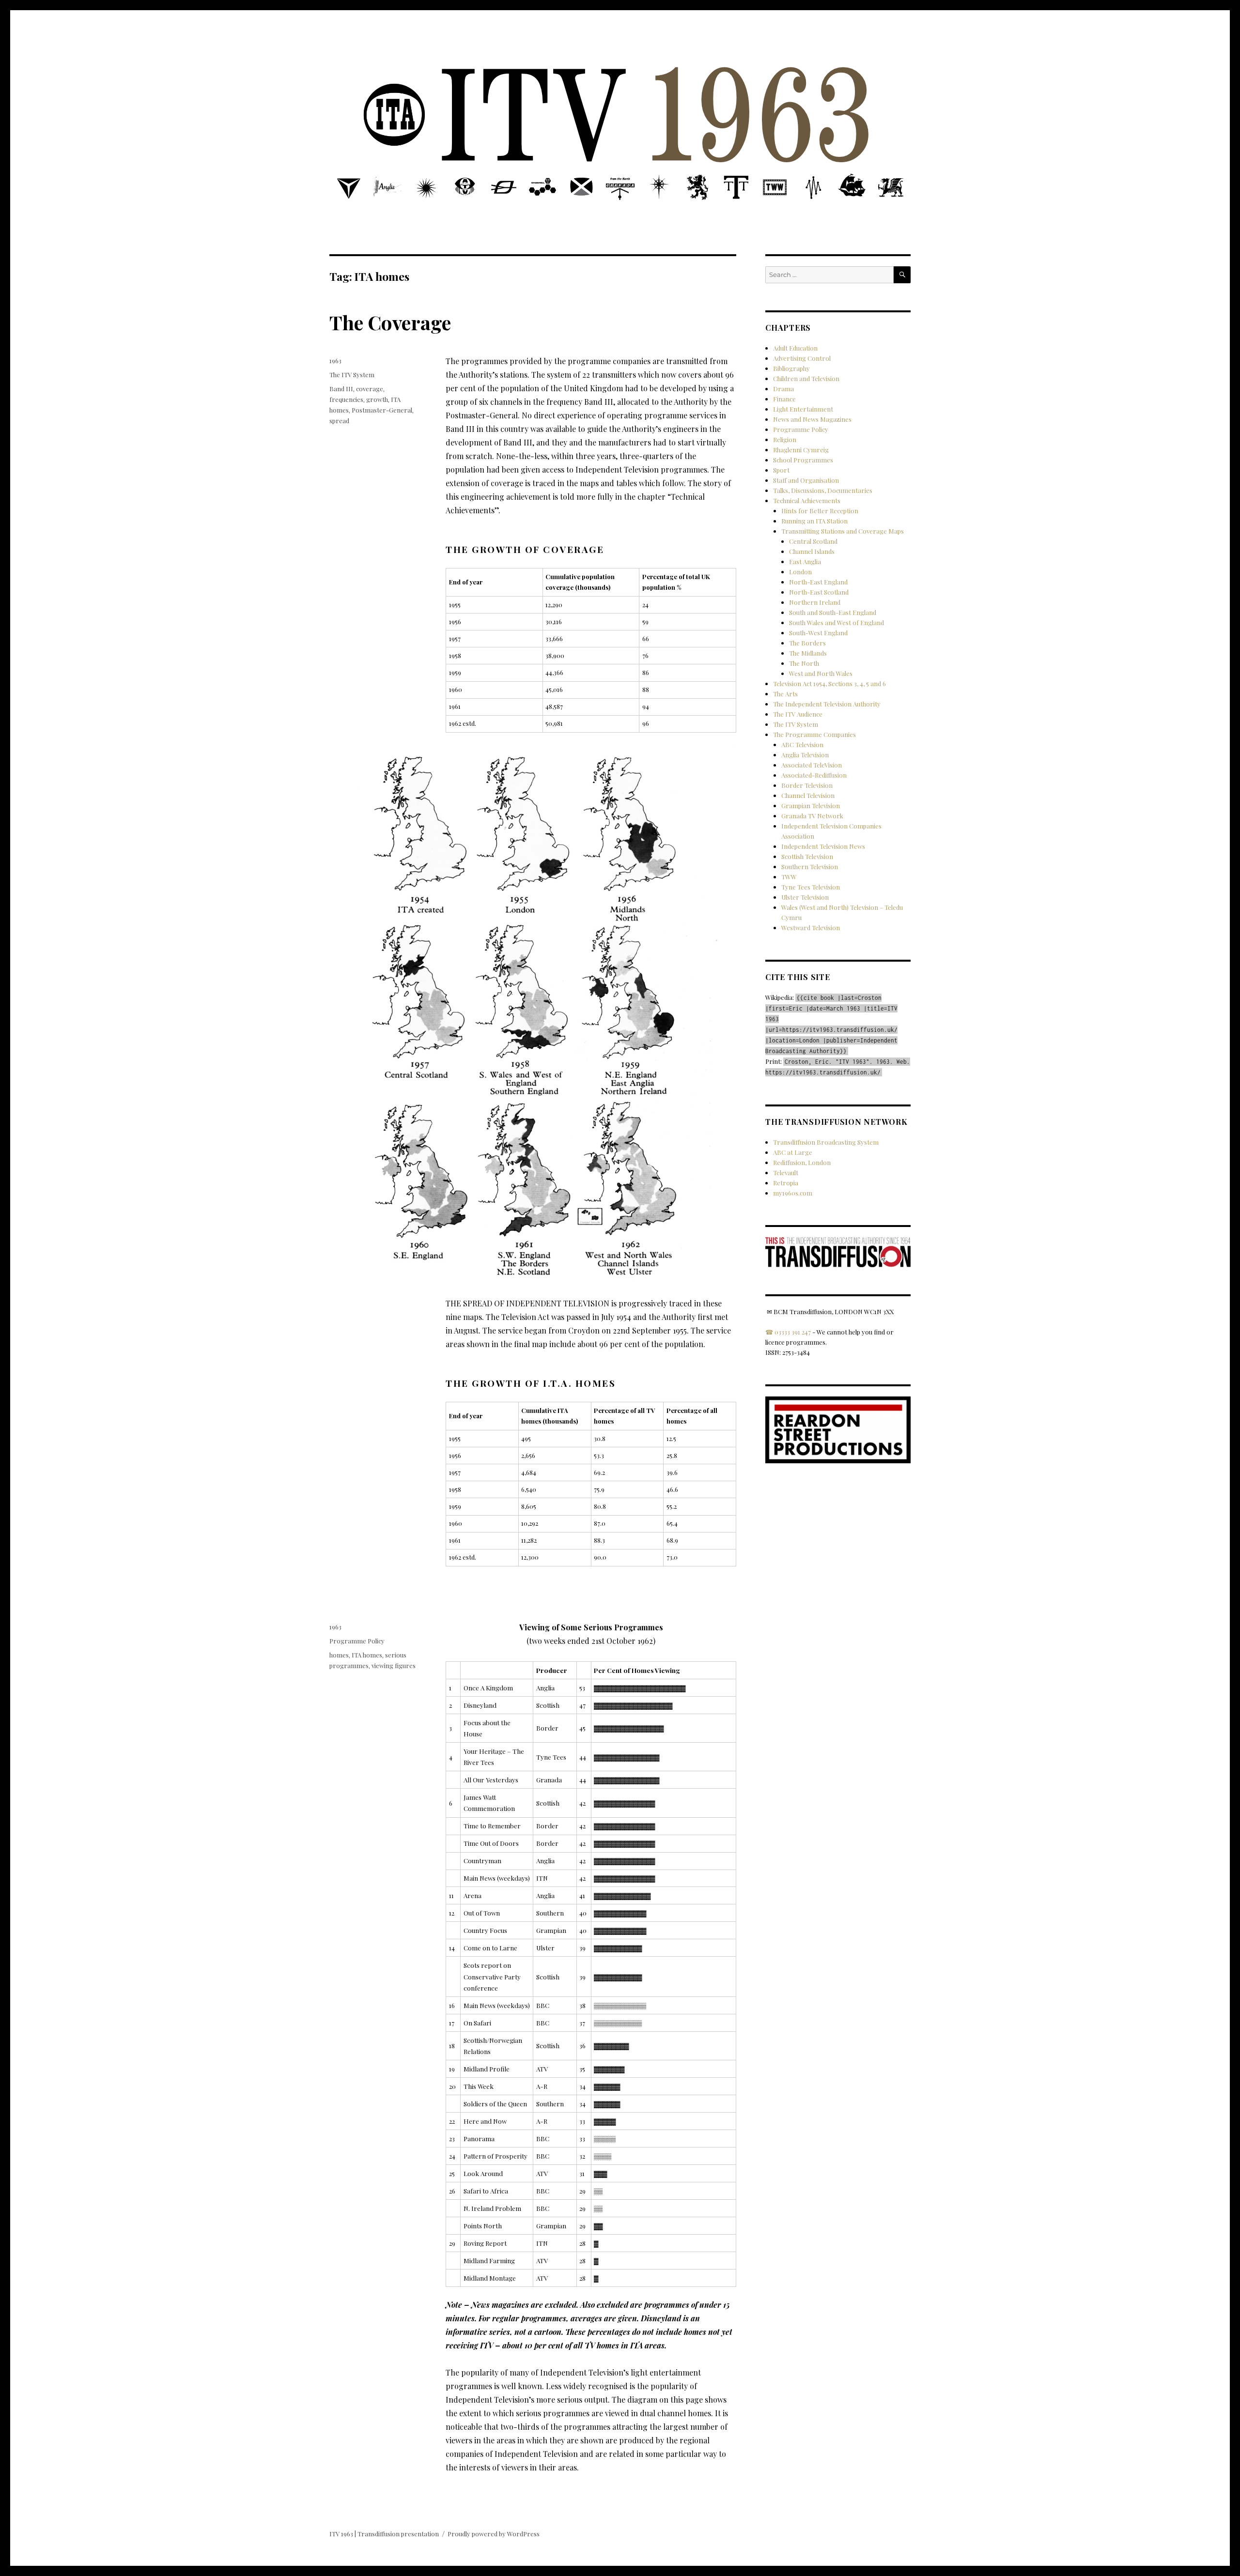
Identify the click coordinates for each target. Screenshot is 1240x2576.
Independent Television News (823, 846)
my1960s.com (793, 1193)
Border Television (807, 785)
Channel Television (808, 795)
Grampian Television (811, 805)
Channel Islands (812, 551)
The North (804, 663)
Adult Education (795, 348)
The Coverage (390, 322)
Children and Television (806, 378)
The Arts (785, 694)
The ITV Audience (798, 714)
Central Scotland (813, 541)
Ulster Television (805, 897)
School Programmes (803, 460)
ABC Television (802, 744)
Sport (781, 470)
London (800, 572)
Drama (783, 389)
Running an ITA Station (814, 521)
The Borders (807, 643)
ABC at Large (793, 1152)
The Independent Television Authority (827, 704)
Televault (786, 1173)
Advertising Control (802, 358)
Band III (341, 389)
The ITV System (352, 375)
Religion (785, 439)
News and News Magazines (812, 419)
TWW (789, 877)
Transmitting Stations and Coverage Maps (843, 531)
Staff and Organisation (806, 480)
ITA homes (367, 1655)
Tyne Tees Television (811, 887)
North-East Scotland (819, 592)
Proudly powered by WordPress (494, 2534)
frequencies (346, 399)
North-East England (818, 582)
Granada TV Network (812, 816)
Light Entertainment (803, 409)
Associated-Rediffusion (814, 775)
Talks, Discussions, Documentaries (823, 490)
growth (377, 399)
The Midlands (808, 653)
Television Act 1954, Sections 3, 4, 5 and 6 (829, 683)
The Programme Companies (814, 734)
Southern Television (810, 866)
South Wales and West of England (837, 622)
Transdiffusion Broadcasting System (826, 1142)
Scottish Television (807, 856)
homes (339, 1655)
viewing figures (394, 1665)
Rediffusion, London (802, 1162)
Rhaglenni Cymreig (801, 450)
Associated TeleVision (812, 765)
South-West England (818, 633)
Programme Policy (357, 1641)
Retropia (786, 1183)
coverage (370, 389)
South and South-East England (833, 612)
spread (339, 421)
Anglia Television (805, 755)
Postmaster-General (382, 410)
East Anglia (805, 561)
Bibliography (791, 368)
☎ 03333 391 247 (788, 1332)
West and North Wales (821, 673)
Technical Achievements (807, 500)
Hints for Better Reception (820, 511)
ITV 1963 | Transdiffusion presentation (384, 2534)
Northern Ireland (815, 602)
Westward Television (811, 928)
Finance (784, 399)
